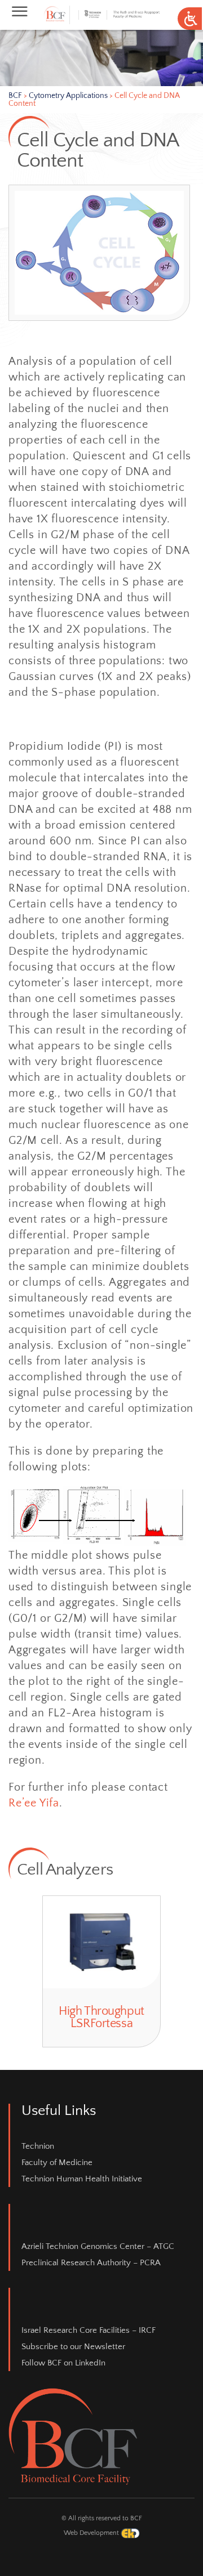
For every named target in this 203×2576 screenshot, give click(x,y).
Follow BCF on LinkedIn (63, 2363)
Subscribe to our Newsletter (73, 2347)
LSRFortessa (111, 2011)
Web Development (92, 2533)
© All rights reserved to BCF (102, 2518)
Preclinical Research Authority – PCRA (91, 2263)
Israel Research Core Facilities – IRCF (89, 2330)
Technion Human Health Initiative (82, 2179)
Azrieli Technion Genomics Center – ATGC (98, 2246)
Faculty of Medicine (57, 2163)
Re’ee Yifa (34, 1803)
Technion (38, 2146)
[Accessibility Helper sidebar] (189, 19)
